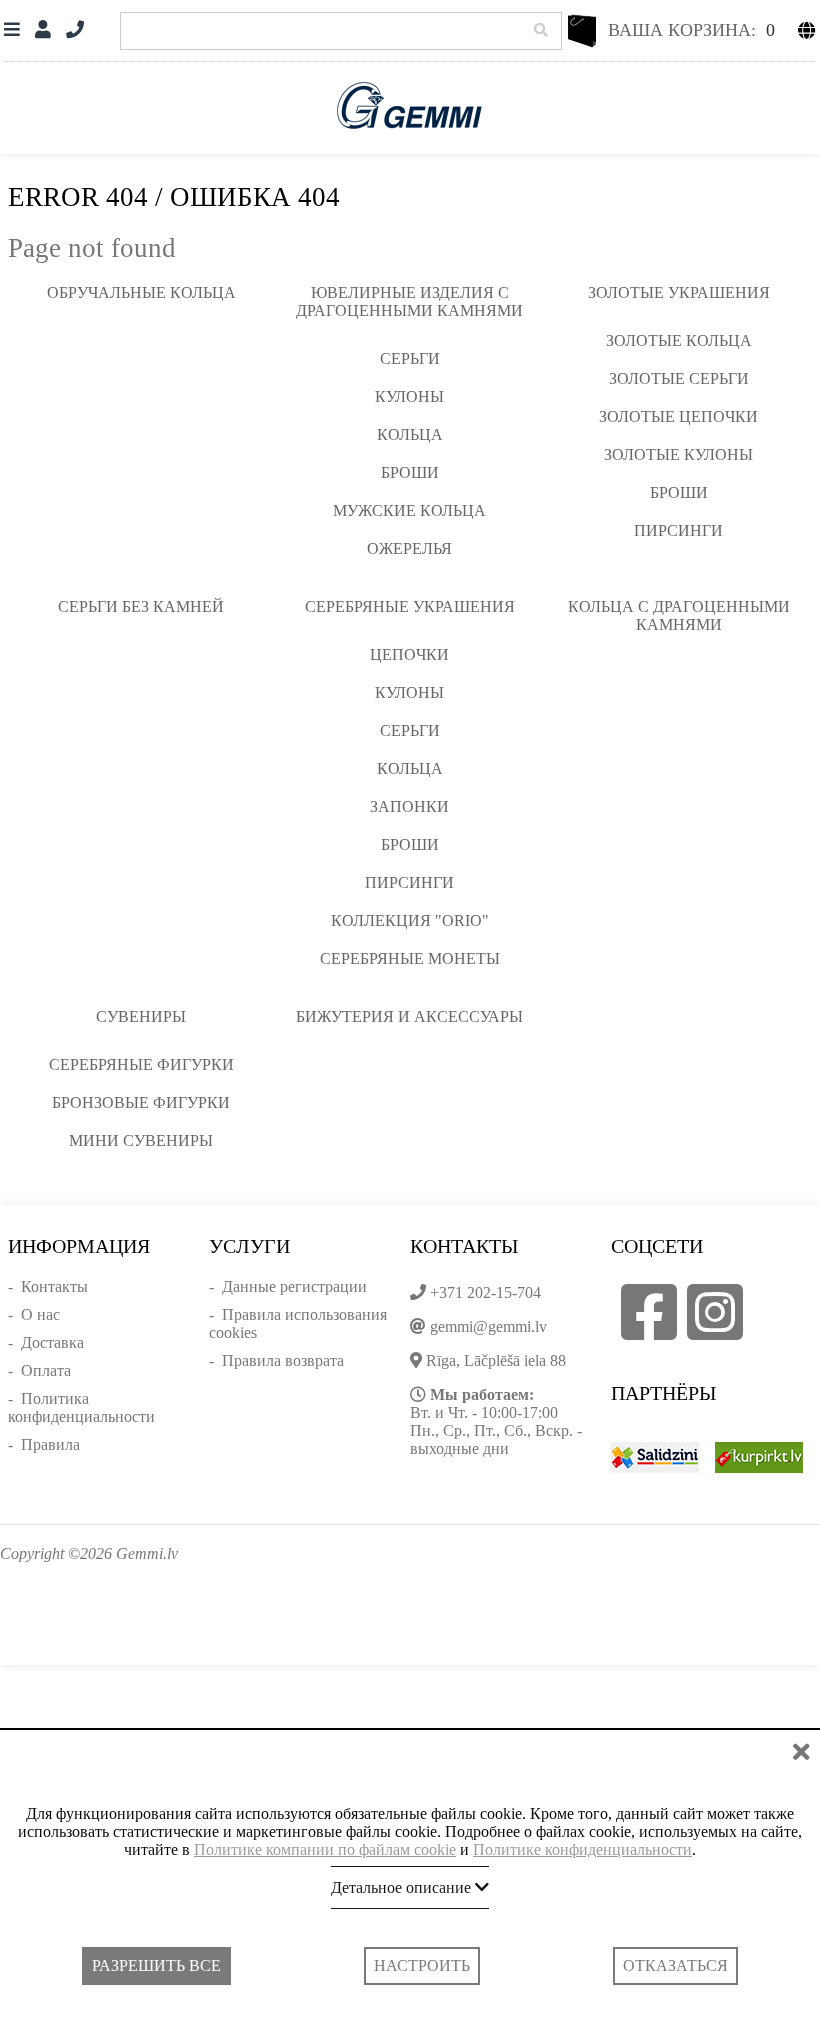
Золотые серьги (679, 378)
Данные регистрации (294, 1286)
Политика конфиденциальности (81, 1407)
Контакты (54, 1286)
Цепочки (409, 654)
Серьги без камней (141, 606)
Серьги (410, 358)
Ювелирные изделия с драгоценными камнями (409, 301)
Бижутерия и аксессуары (409, 1016)
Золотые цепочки (678, 416)
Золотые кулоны (678, 454)
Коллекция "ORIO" (410, 920)
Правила (50, 1444)
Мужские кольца (409, 510)
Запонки (409, 806)
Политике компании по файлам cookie (325, 1849)
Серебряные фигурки (141, 1064)
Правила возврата (283, 1360)
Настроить (422, 1965)
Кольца (410, 434)
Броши (410, 472)
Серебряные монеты (410, 958)
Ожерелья (409, 548)
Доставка (52, 1342)
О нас (40, 1314)
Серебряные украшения (410, 606)
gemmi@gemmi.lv (488, 1326)
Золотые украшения (679, 292)
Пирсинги (678, 530)
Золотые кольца (679, 340)
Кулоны (409, 396)
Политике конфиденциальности (582, 1849)
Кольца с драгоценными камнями (679, 615)
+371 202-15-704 (485, 1292)
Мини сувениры (141, 1140)
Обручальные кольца (141, 292)
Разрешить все (156, 1965)
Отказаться (675, 1965)
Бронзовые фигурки (141, 1102)
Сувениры (141, 1016)
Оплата (46, 1370)
